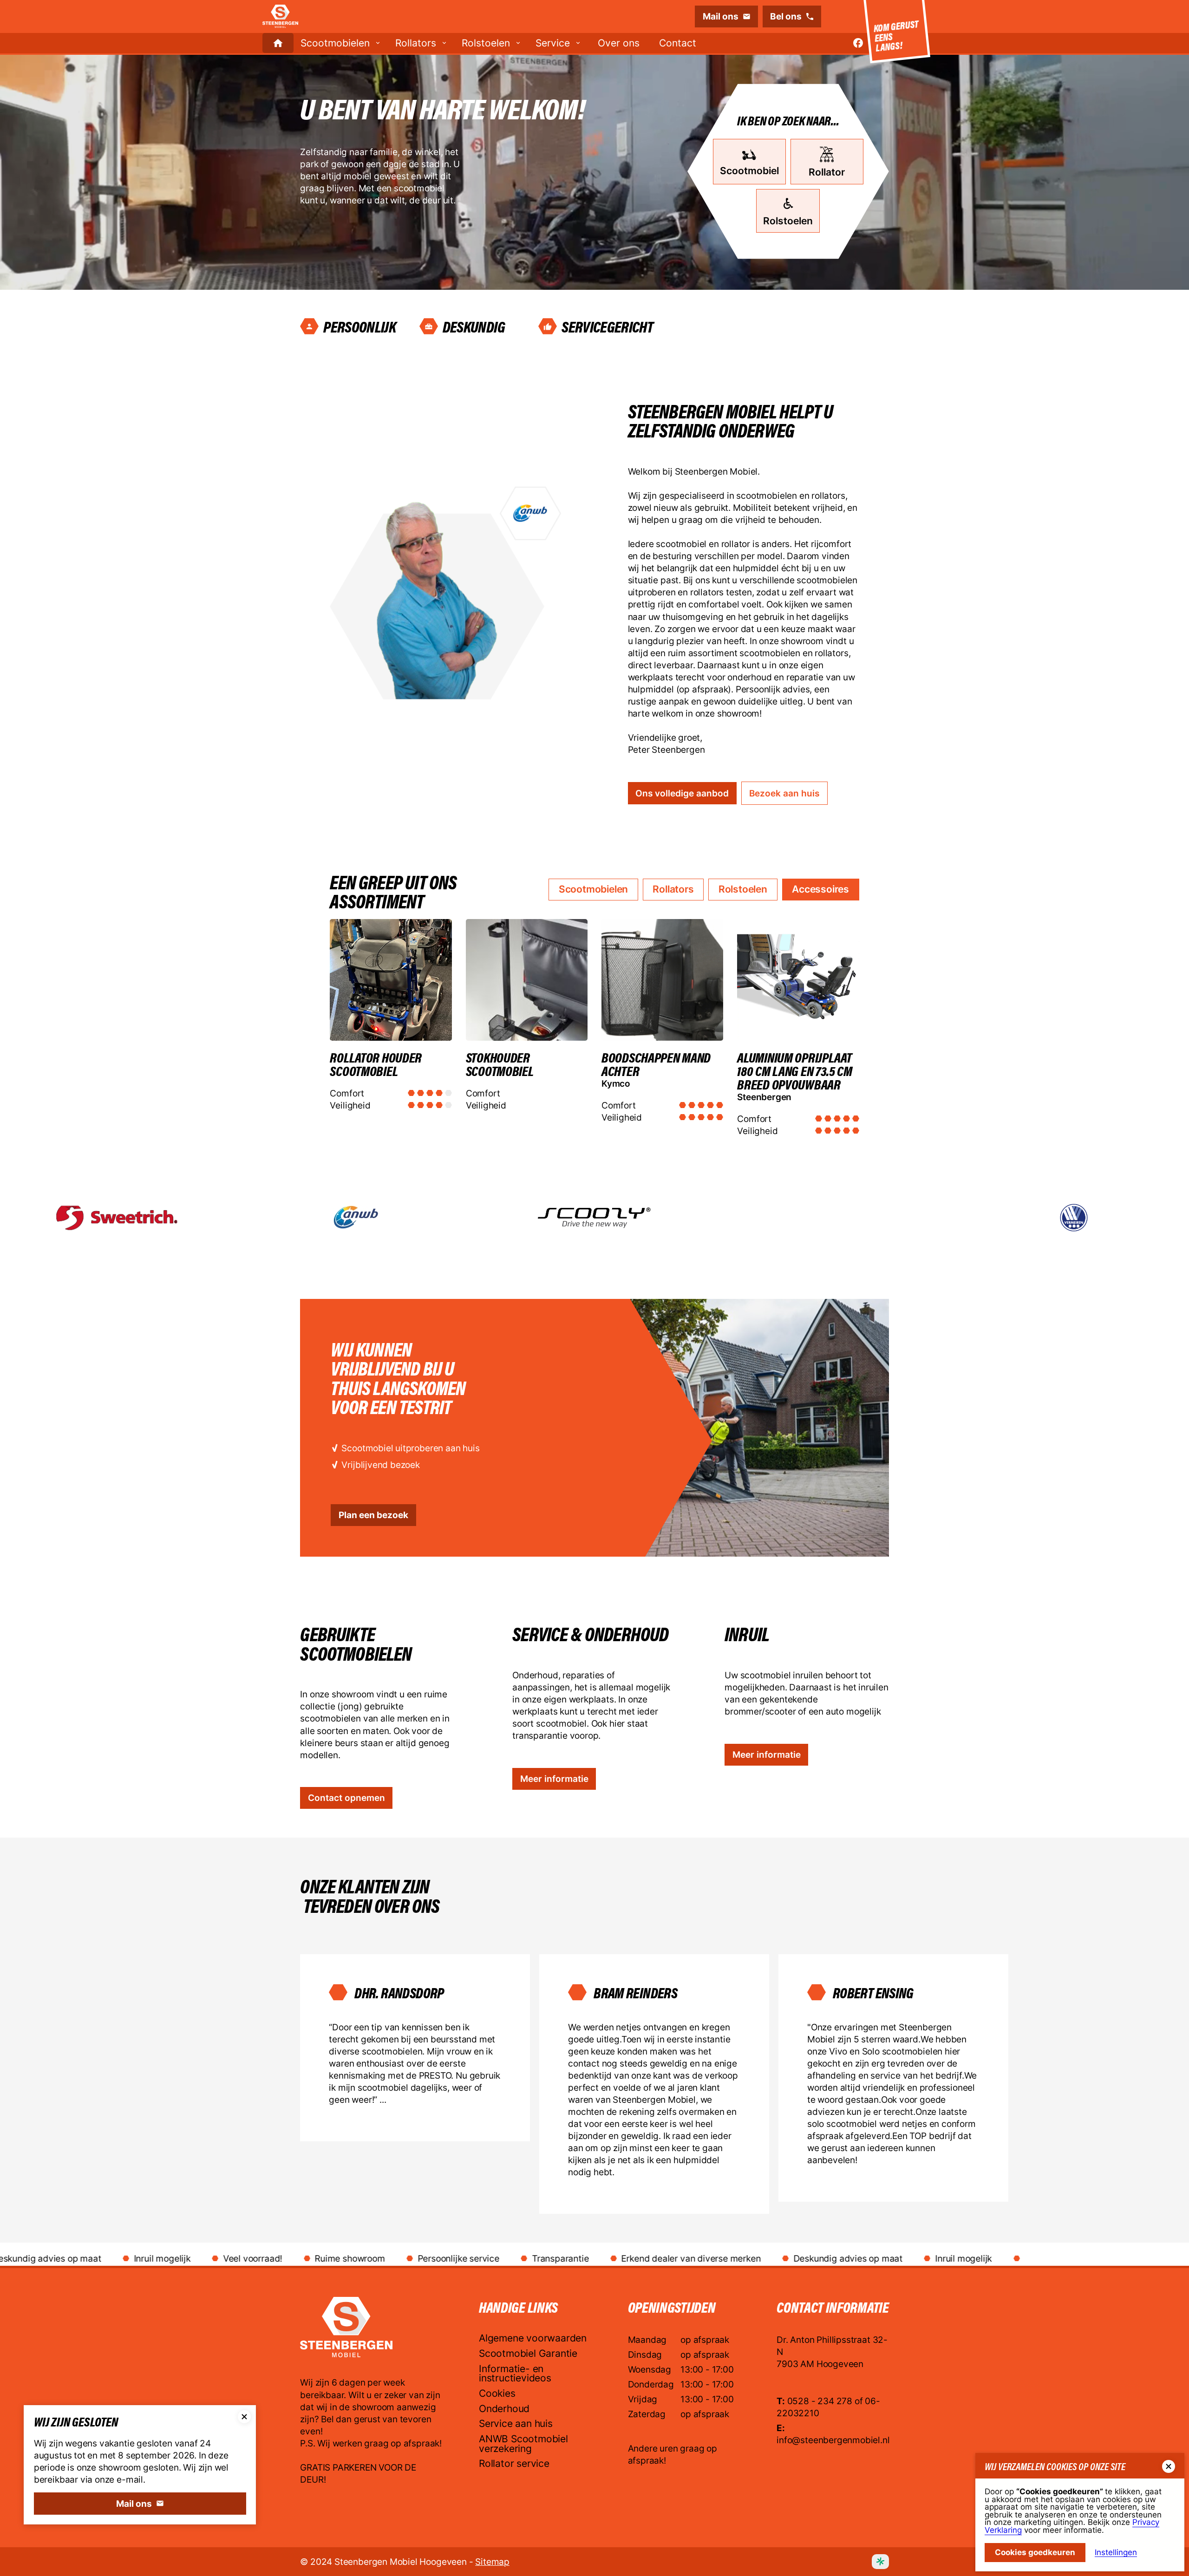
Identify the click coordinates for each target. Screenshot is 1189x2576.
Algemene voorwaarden (533, 2339)
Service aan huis (516, 2424)
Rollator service (514, 2464)
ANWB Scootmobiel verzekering (523, 2444)
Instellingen (1116, 2553)
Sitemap (492, 2562)
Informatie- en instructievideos (515, 2374)
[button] (341, 43)
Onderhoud (504, 2409)
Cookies (497, 2394)
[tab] (593, 890)
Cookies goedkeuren (1035, 2552)
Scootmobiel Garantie (528, 2354)
